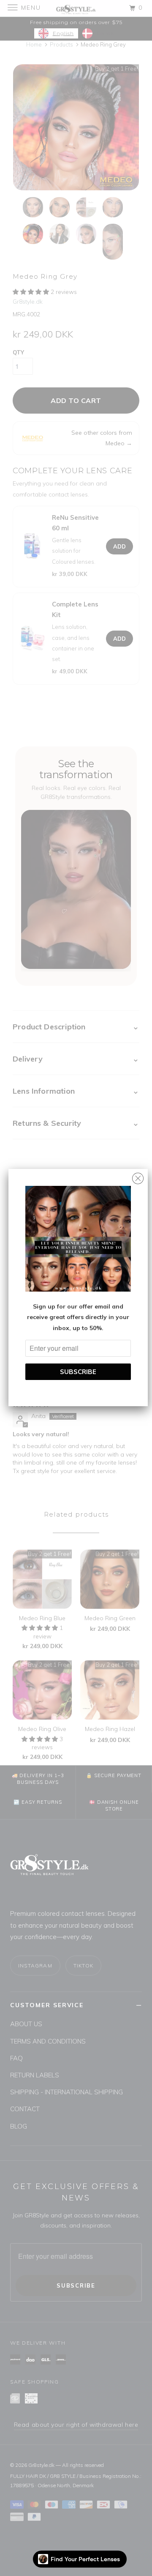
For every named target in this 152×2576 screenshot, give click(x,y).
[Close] (138, 1176)
